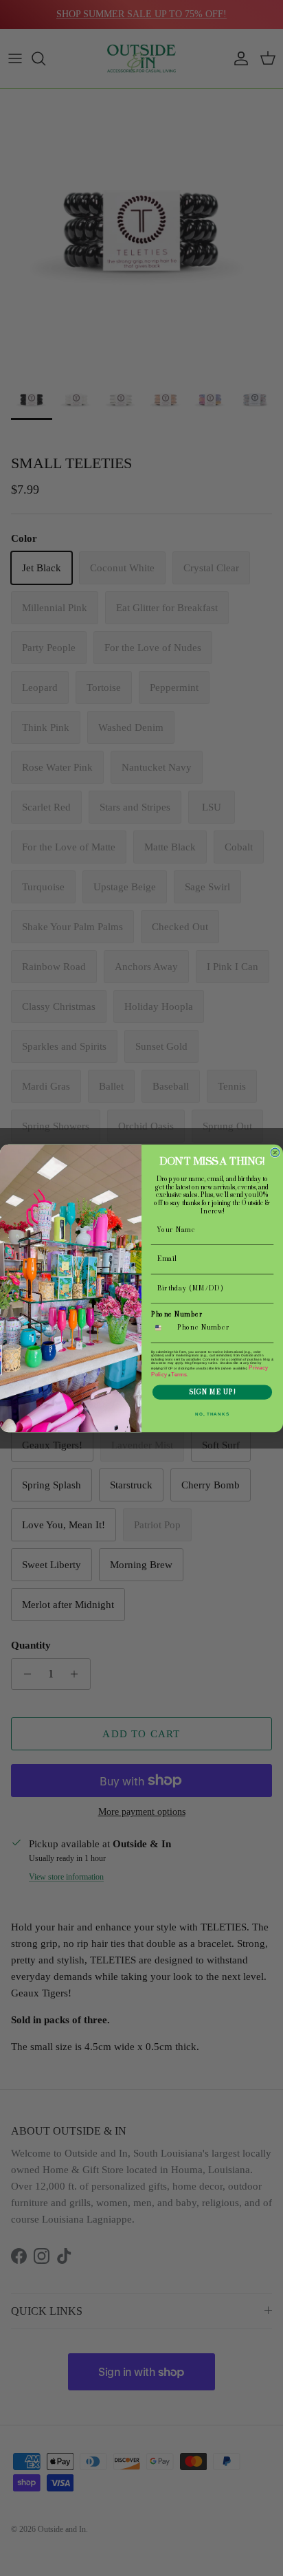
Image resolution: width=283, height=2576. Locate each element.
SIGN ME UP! (212, 1392)
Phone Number (177, 1314)
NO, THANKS (212, 1414)
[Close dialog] (275, 1153)
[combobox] (162, 1328)
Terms (179, 1374)
